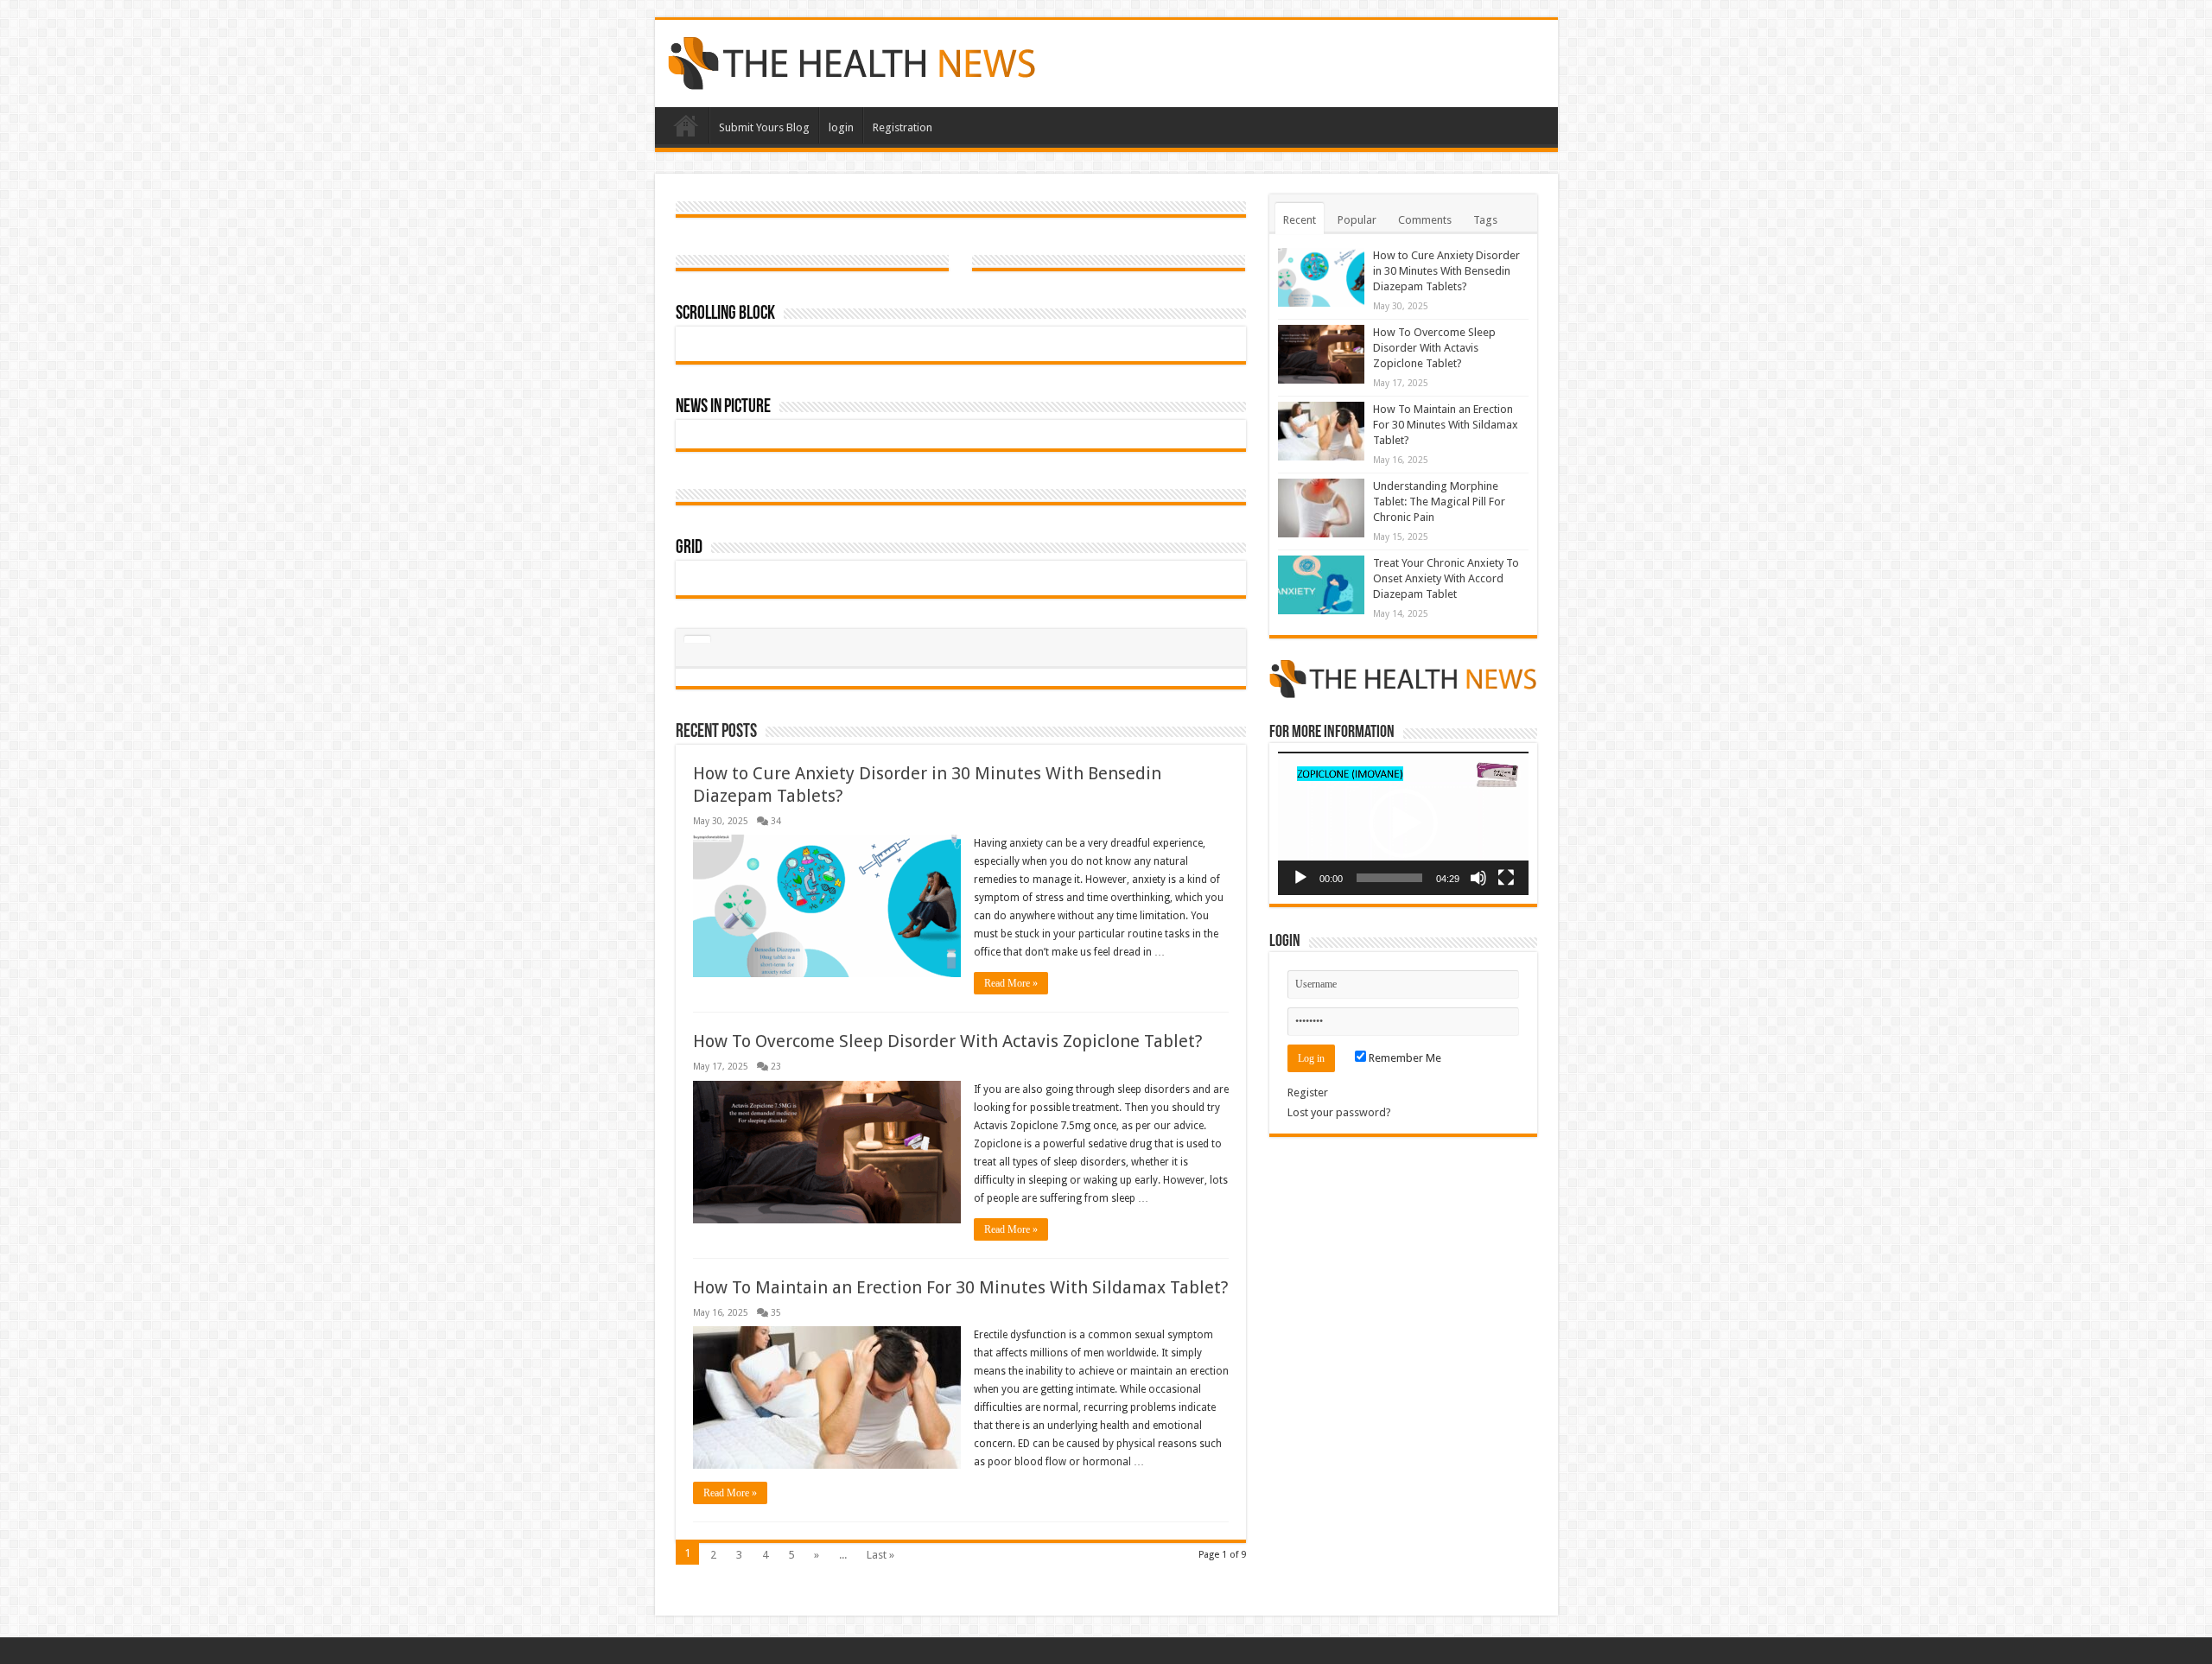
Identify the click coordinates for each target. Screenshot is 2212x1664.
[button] (1403, 823)
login (841, 127)
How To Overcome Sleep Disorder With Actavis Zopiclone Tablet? (948, 1041)
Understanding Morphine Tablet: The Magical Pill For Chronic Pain (1439, 502)
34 (776, 821)
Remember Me (1404, 1058)
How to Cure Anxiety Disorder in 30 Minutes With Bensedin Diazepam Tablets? (1446, 271)
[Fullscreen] (1506, 878)
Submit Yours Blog (764, 127)
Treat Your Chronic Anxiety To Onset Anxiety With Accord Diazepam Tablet (1446, 578)
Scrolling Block (725, 314)
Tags (1485, 220)
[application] (1403, 823)
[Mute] (1478, 878)
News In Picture (723, 407)
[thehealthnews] (852, 60)
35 (776, 1312)
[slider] (1389, 878)
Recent (1300, 220)
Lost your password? (1339, 1112)
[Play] (1300, 878)
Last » (880, 1555)
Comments (1425, 220)
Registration (903, 127)
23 (776, 1066)
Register (1308, 1092)
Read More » (1011, 983)
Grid (689, 548)
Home (686, 125)
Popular (1357, 220)
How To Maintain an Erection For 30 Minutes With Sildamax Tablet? (961, 1287)
